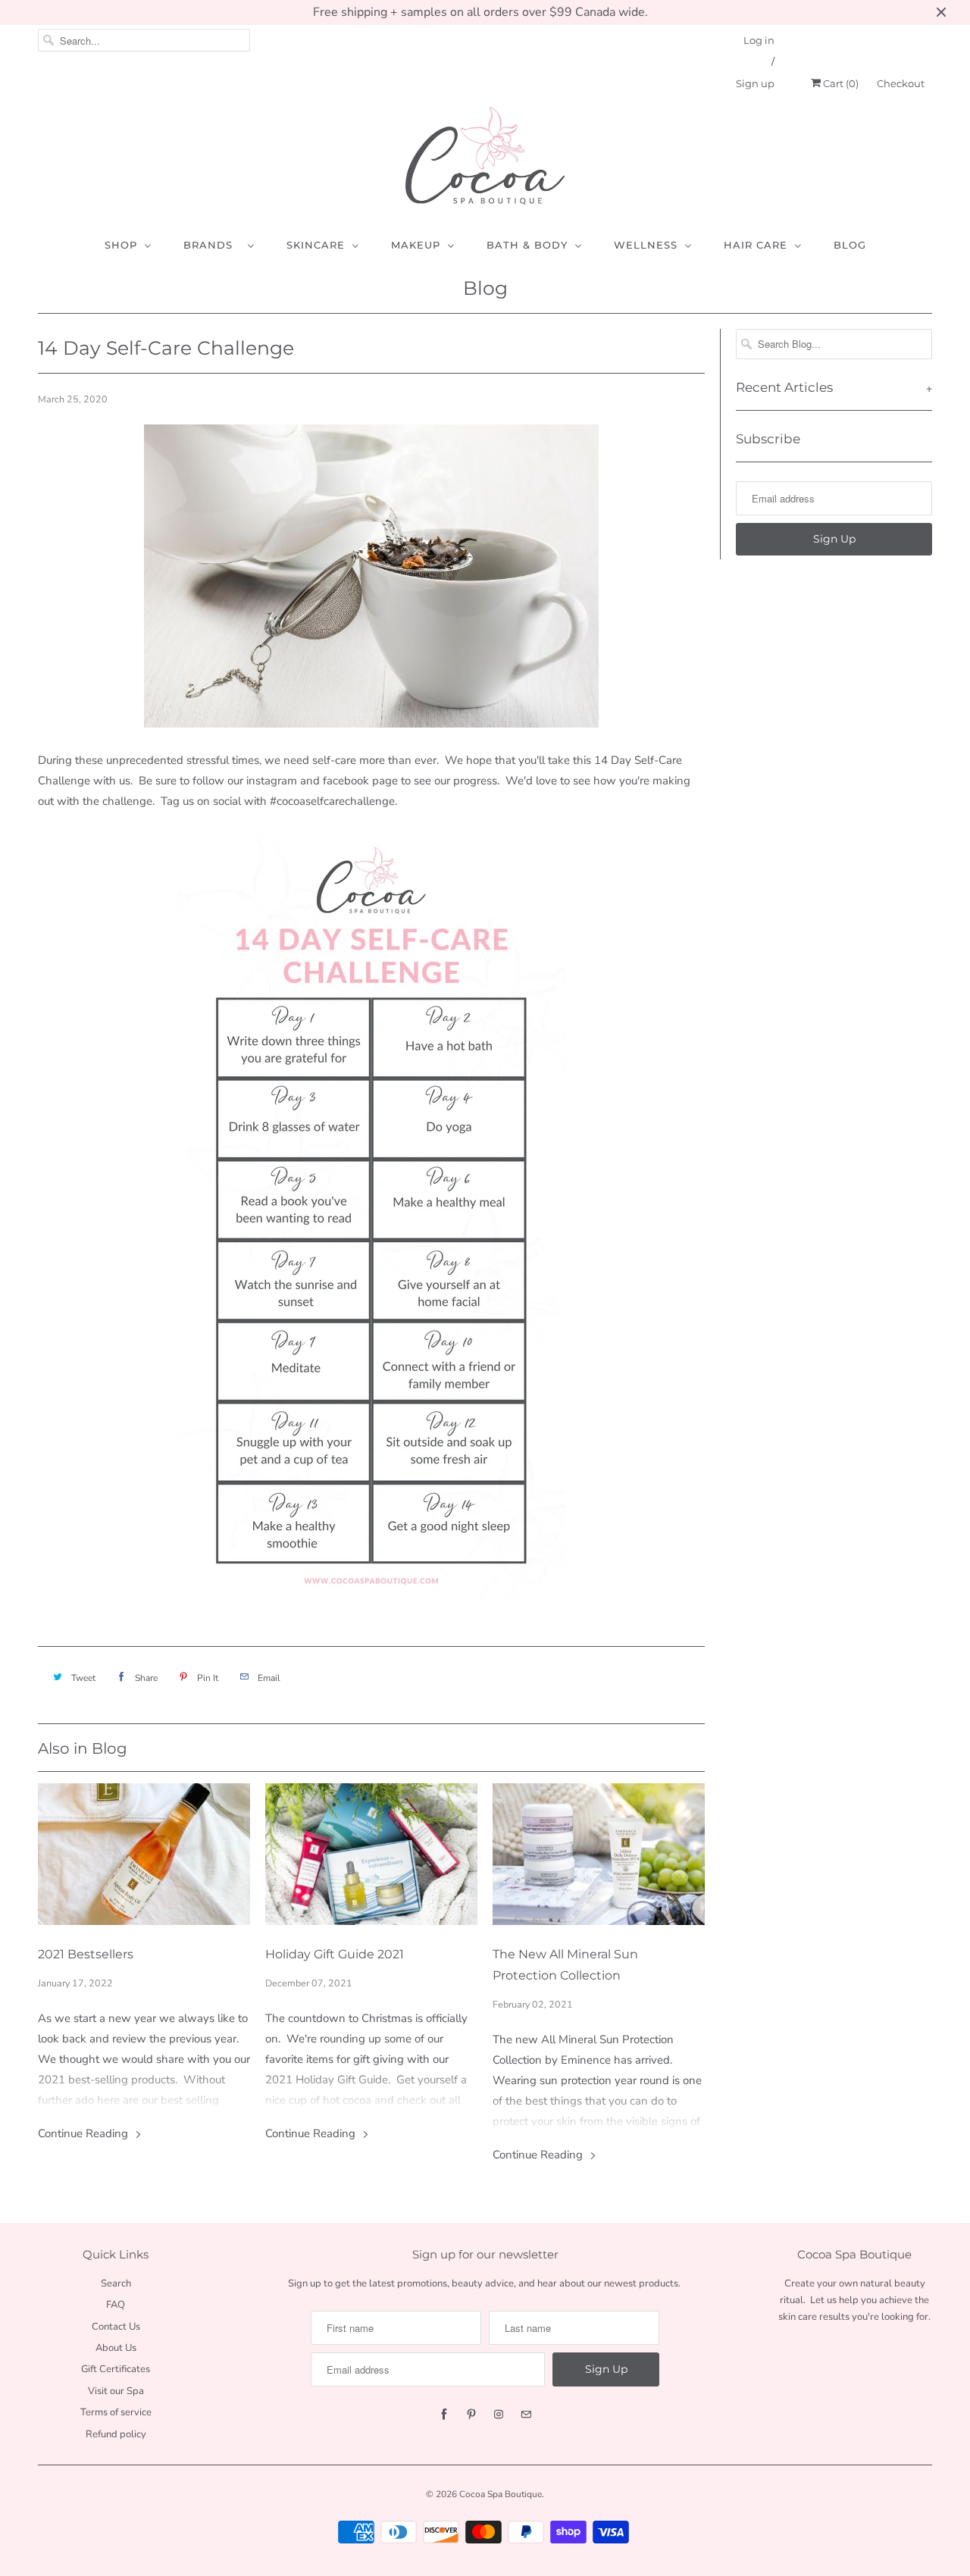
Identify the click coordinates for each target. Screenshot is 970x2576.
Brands (212, 245)
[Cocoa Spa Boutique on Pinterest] (471, 2415)
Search (116, 2283)
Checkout (901, 83)
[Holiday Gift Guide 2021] (371, 1858)
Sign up (755, 83)
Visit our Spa (116, 2391)
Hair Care (756, 245)
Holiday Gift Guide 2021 (335, 1954)
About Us (116, 2348)
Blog (850, 245)
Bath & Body (527, 245)
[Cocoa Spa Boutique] (485, 159)
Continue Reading (84, 2133)
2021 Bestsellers (86, 1954)
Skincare (316, 245)
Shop (121, 245)
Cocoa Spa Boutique (501, 2494)
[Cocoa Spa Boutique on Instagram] (499, 2415)
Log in (759, 40)
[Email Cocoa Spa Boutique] (526, 2415)
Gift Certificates (116, 2369)
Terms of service (116, 2412)
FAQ (116, 2305)
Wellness (646, 245)
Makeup (416, 245)
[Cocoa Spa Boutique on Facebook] (444, 2415)
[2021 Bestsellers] (144, 1858)
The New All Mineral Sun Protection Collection (565, 1965)
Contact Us (116, 2327)
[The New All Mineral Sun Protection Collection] (599, 1858)
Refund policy (116, 2434)
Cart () (840, 83)
